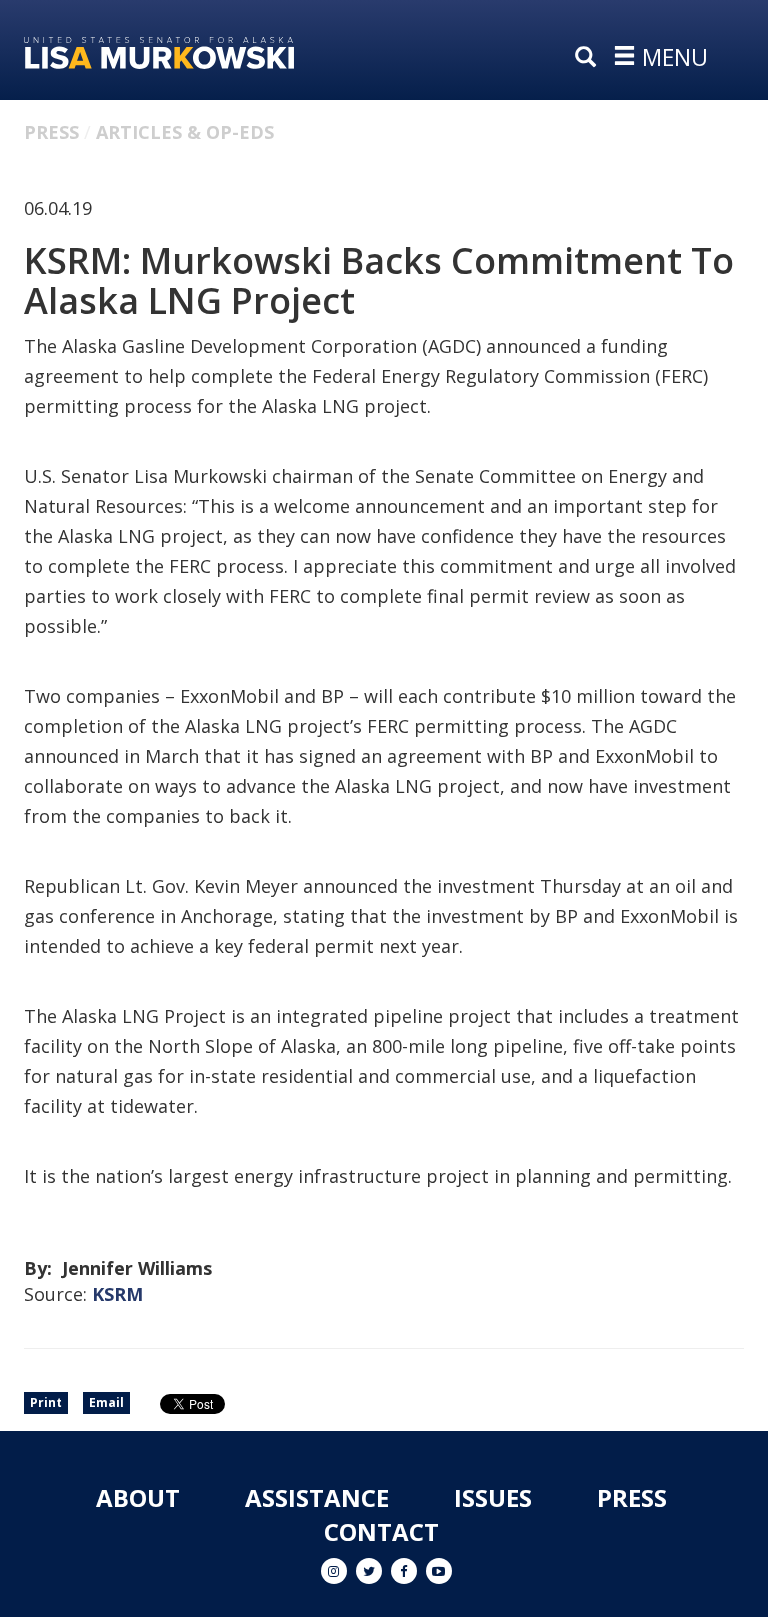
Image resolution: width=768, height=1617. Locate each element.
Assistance (317, 1497)
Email (106, 1402)
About (138, 1497)
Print (46, 1402)
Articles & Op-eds (185, 132)
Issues (493, 1497)
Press (51, 132)
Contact (381, 1531)
